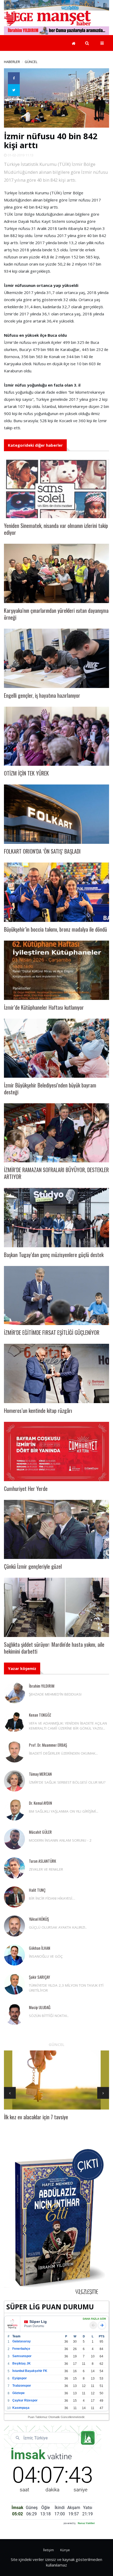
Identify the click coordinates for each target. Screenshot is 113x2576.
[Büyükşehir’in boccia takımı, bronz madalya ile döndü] (56, 892)
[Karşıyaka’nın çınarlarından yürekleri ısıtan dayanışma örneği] (56, 573)
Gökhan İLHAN (40, 1948)
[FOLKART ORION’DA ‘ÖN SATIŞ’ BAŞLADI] (56, 814)
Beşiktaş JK (22, 2363)
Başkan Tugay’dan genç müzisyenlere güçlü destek (54, 1255)
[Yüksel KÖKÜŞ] (14, 1926)
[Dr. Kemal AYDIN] (14, 1810)
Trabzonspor (22, 2386)
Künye (65, 2550)
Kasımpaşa (21, 2408)
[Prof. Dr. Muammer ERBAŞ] (14, 1752)
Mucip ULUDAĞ (40, 2007)
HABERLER (12, 62)
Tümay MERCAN (40, 1774)
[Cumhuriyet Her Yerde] (56, 1451)
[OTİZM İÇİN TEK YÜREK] (56, 736)
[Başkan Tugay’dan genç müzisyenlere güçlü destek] (56, 1218)
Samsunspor (22, 2356)
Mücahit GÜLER (40, 1832)
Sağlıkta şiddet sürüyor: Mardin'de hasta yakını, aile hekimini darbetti (54, 1648)
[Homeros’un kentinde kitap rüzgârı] (56, 1373)
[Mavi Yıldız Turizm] (56, 5)
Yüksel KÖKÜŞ (39, 1919)
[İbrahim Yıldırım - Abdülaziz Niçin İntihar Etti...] (56, 2222)
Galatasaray (22, 2341)
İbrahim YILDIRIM (42, 1686)
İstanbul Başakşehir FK (30, 2371)
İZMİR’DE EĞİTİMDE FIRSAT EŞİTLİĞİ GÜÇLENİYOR (52, 1332)
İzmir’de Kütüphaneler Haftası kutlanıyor (44, 1007)
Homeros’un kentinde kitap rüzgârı (38, 1410)
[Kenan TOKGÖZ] (14, 1722)
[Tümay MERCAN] (14, 1781)
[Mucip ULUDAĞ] (14, 2014)
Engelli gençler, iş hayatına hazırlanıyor (42, 695)
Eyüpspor (20, 2378)
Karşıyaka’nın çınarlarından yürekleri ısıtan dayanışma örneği (56, 614)
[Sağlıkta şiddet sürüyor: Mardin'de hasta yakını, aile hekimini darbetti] (56, 1607)
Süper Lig (38, 2322)
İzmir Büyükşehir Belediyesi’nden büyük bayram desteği (50, 1089)
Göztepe (19, 2393)
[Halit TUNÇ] (14, 1897)
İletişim (48, 2550)
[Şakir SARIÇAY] (14, 1984)
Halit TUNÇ (37, 1890)
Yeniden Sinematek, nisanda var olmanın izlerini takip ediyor (56, 529)
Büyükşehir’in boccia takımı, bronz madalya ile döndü (55, 929)
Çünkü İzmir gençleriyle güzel (33, 1566)
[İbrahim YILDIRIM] (14, 1693)
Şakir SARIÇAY (39, 1977)
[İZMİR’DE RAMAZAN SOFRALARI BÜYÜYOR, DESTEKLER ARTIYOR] (56, 1133)
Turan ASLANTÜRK (42, 1861)
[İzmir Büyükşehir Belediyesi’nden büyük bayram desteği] (56, 1048)
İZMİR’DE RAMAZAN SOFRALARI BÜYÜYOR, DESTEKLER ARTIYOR (56, 1173)
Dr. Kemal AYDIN (40, 1803)
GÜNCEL (31, 62)
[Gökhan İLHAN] (14, 1955)
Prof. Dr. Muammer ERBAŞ (48, 1745)
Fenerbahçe (21, 2349)
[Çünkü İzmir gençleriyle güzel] (56, 1530)
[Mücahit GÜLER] (14, 1839)
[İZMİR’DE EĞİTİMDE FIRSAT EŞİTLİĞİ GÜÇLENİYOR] (56, 1296)
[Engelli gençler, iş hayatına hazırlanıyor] (56, 658)
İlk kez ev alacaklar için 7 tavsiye (36, 2117)
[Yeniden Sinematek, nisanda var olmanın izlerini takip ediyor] (56, 489)
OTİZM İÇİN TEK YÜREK (26, 773)
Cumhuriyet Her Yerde (26, 1489)
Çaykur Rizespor (25, 2400)
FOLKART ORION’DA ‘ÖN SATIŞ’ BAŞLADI (42, 851)
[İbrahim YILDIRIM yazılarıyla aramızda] (56, 30)
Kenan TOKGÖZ (40, 1715)
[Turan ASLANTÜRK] (14, 1868)
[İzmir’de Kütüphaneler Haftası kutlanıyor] (56, 970)
